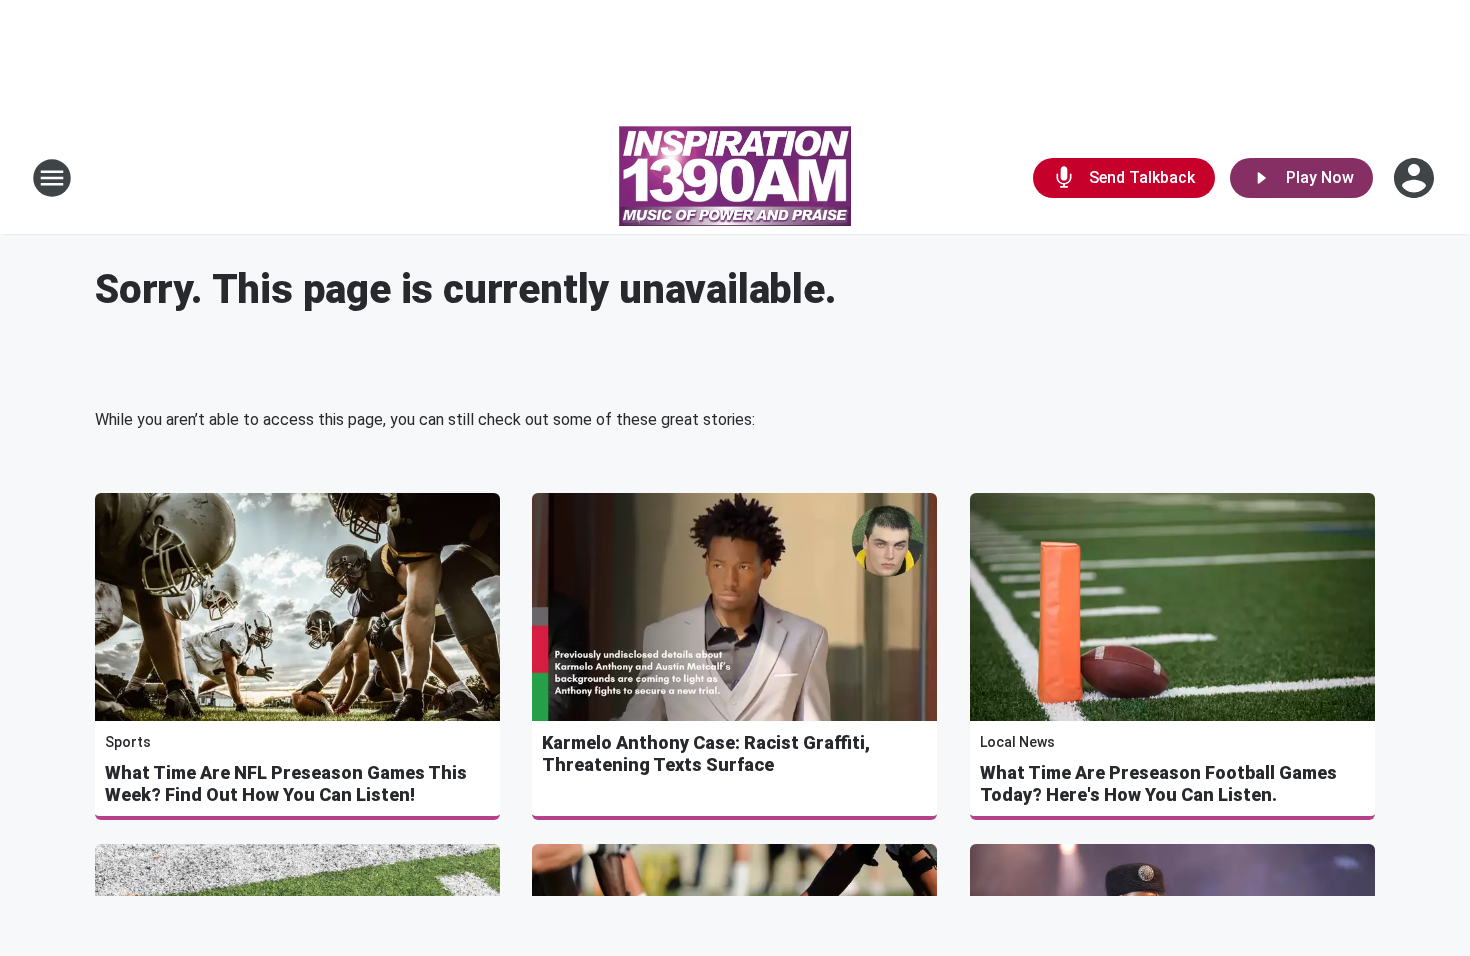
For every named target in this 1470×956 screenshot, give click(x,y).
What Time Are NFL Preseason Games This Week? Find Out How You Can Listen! (286, 783)
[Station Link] (735, 178)
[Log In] (1416, 178)
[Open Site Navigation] (52, 178)
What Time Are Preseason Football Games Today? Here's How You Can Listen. (1158, 783)
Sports (128, 742)
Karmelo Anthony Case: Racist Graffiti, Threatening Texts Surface (706, 753)
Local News (1017, 742)
